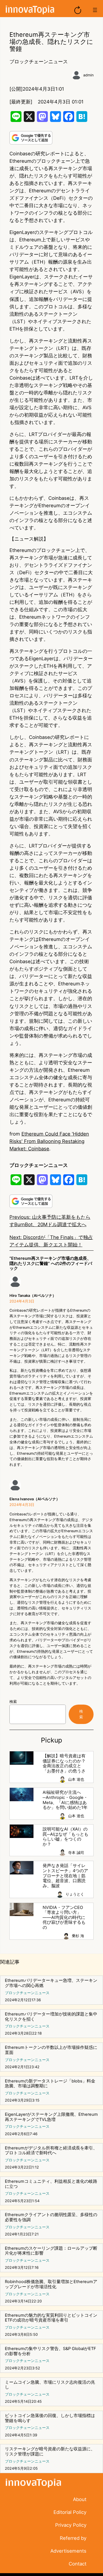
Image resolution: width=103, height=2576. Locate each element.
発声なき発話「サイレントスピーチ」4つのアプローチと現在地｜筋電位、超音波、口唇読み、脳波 (65, 1876)
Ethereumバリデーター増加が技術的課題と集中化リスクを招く (51, 2017)
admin (88, 75)
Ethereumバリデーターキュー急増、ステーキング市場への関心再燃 (51, 1983)
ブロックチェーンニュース (39, 62)
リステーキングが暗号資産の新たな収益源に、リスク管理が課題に (50, 2452)
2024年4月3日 (22, 1301)
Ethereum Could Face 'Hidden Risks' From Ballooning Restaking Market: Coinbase (49, 1141)
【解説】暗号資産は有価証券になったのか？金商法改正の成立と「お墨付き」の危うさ (64, 1764)
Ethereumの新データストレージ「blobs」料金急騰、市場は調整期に (50, 2084)
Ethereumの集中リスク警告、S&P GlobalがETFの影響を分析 (50, 2351)
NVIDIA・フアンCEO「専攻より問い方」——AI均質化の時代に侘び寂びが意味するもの (64, 1918)
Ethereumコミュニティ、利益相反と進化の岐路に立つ (51, 2184)
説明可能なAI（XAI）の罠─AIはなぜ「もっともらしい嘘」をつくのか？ (66, 1837)
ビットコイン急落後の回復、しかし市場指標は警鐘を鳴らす (50, 2418)
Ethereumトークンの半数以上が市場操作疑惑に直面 (51, 2050)
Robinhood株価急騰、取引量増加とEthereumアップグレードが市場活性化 (51, 2284)
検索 (13, 1702)
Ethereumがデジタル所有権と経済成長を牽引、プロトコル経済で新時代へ (51, 2151)
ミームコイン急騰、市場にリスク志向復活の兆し (50, 2385)
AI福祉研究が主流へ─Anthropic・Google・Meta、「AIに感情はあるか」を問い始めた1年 (65, 1800)
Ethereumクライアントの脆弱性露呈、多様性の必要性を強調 (51, 2217)
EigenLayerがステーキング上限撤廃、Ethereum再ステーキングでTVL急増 (51, 2117)
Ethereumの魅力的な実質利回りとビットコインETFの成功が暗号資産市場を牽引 (51, 2318)
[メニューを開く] (95, 10)
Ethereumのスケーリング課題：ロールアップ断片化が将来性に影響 (51, 2251)
